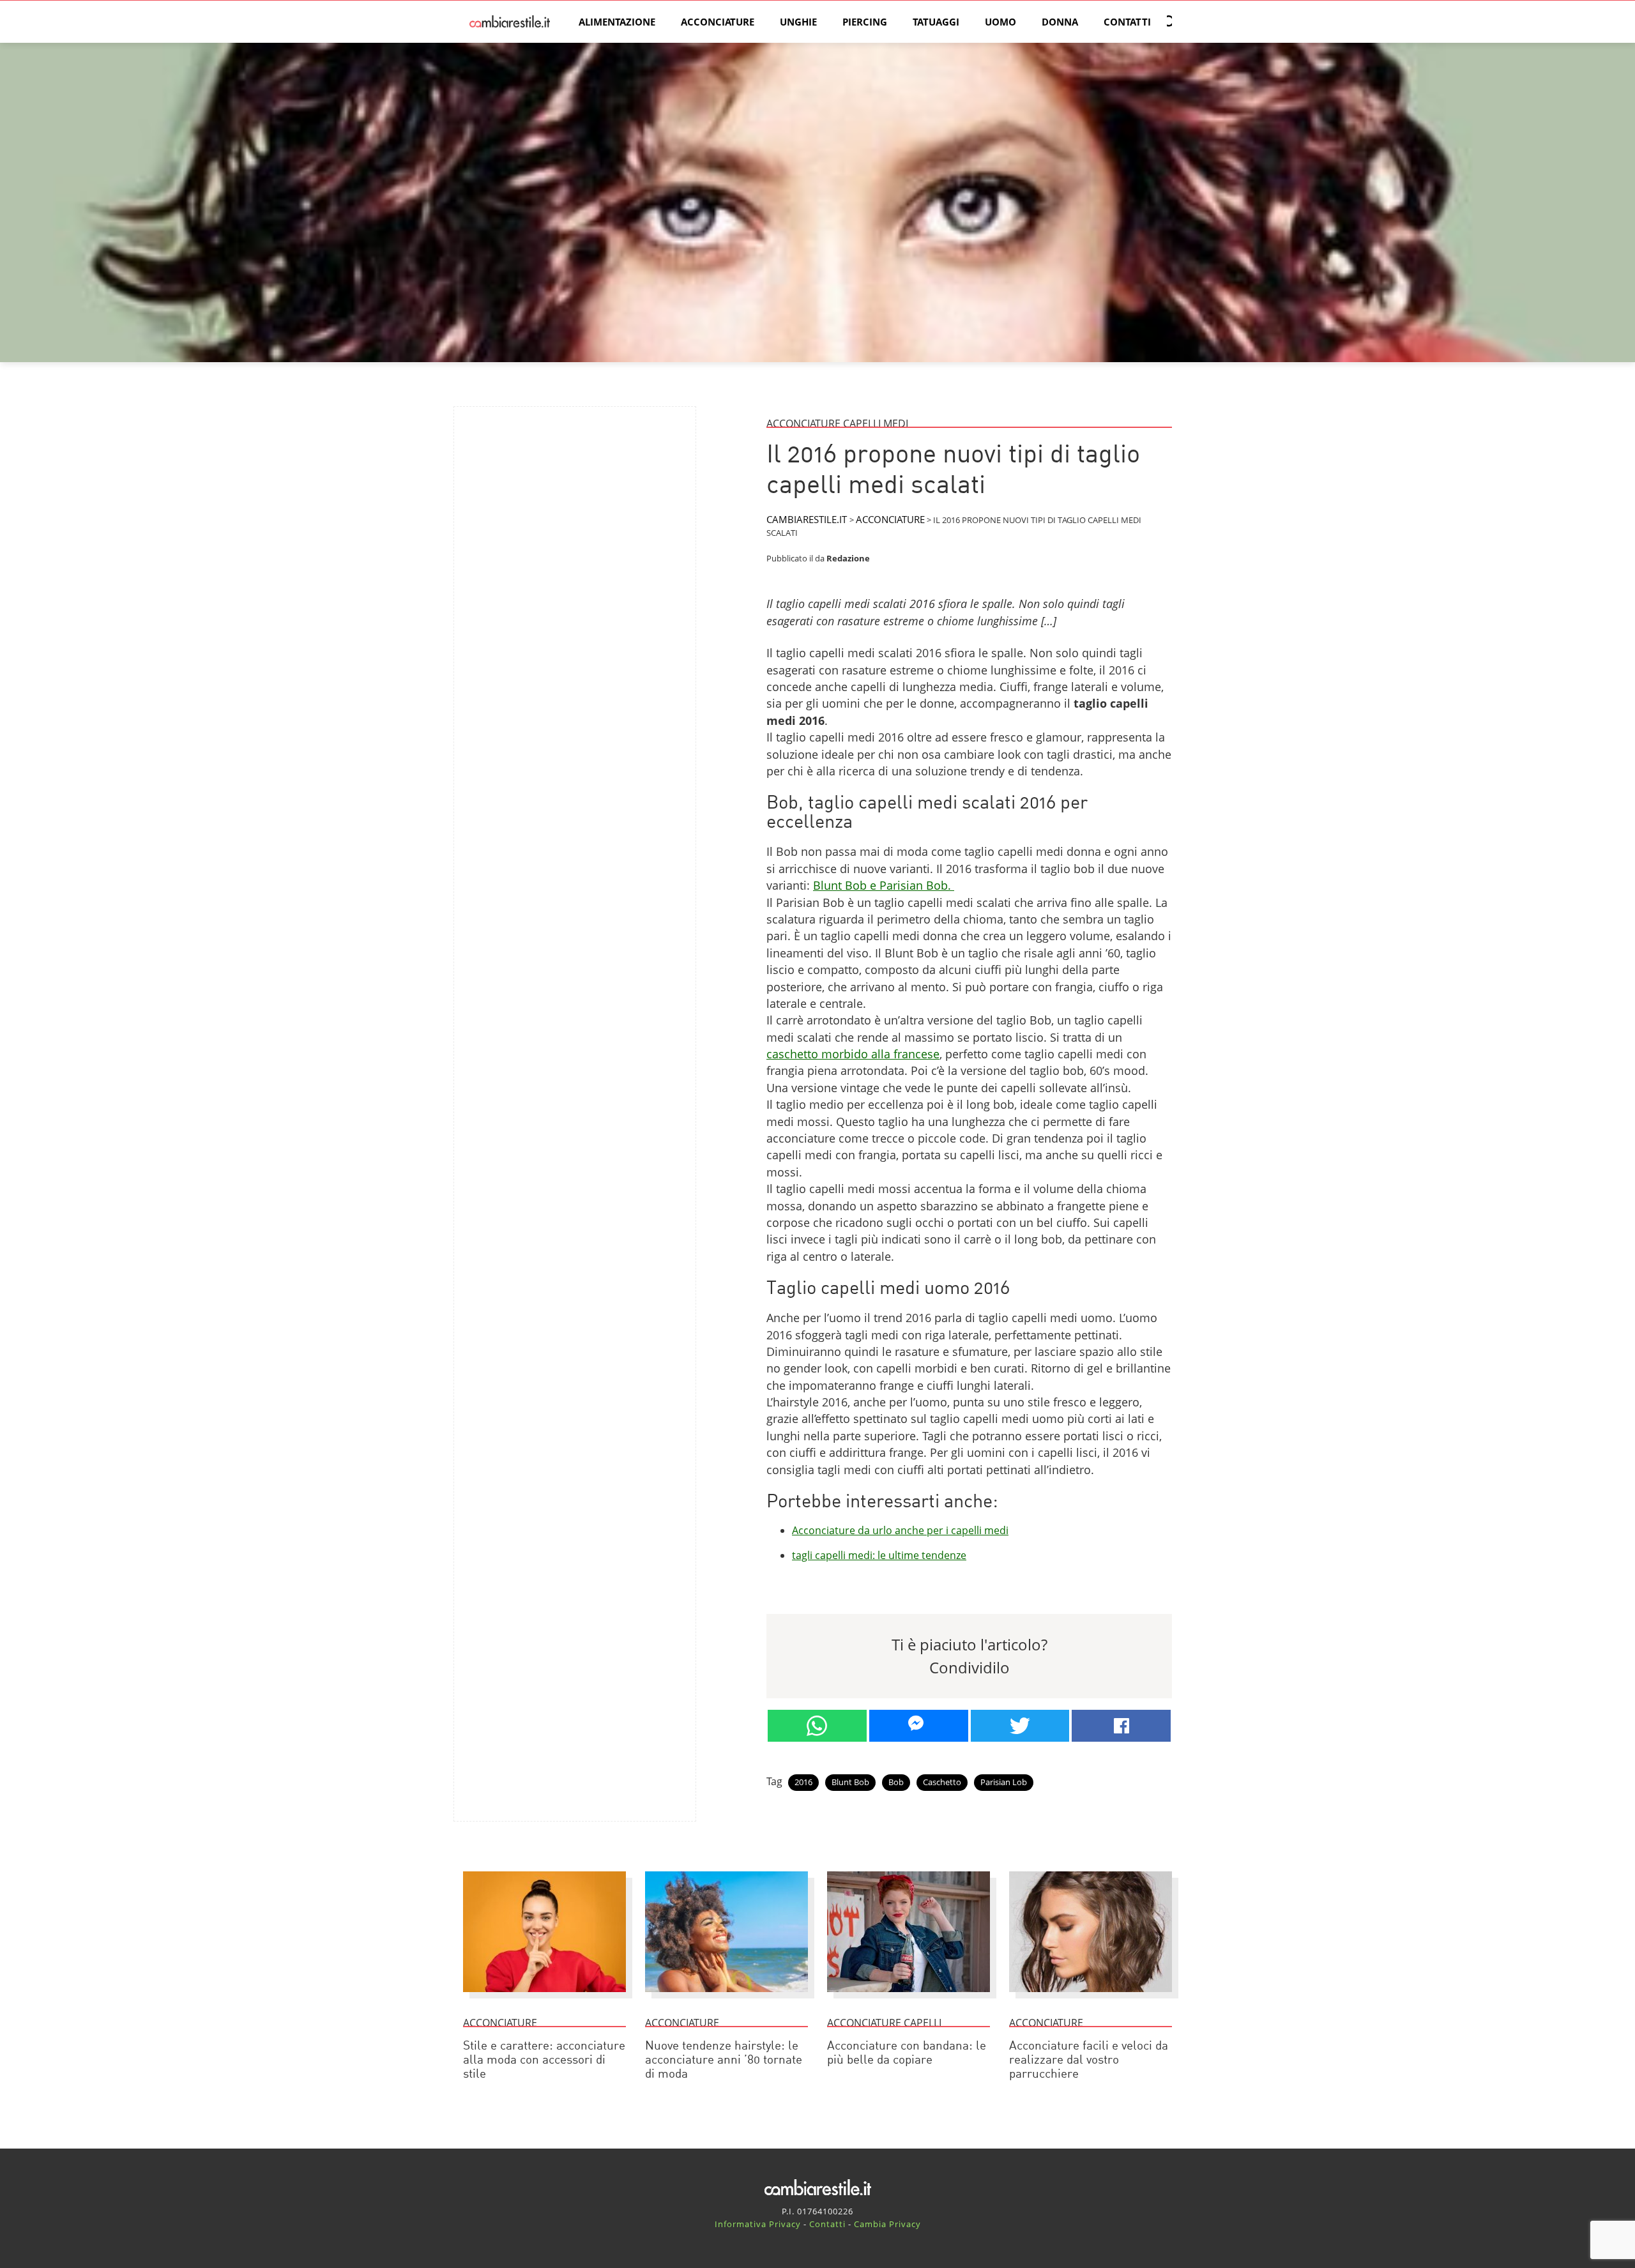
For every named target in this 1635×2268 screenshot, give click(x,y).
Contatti (1127, 22)
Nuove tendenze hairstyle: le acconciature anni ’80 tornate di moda (724, 2061)
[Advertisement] (575, 506)
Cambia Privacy (887, 2224)
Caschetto (942, 1782)
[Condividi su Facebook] (1121, 1726)
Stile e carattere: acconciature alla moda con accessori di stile (544, 2061)
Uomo (1000, 22)
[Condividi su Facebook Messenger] (919, 1726)
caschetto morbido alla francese (853, 1054)
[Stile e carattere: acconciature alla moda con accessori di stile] (544, 1998)
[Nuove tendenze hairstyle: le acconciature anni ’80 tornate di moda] (726, 1998)
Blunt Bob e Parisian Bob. (884, 885)
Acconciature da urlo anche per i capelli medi (900, 1530)
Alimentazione (617, 22)
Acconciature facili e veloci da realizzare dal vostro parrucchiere (1089, 2061)
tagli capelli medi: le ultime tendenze (879, 1555)
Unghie (798, 22)
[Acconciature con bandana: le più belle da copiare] (909, 1998)
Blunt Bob (850, 1782)
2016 (803, 1782)
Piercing (865, 22)
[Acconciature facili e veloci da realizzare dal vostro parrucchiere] (1091, 1998)
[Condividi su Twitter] (1020, 1726)
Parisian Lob (1004, 1782)
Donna (1060, 22)
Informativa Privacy (758, 2224)
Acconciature (718, 22)
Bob (896, 1782)
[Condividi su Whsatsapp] (817, 1726)
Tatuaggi (936, 22)
